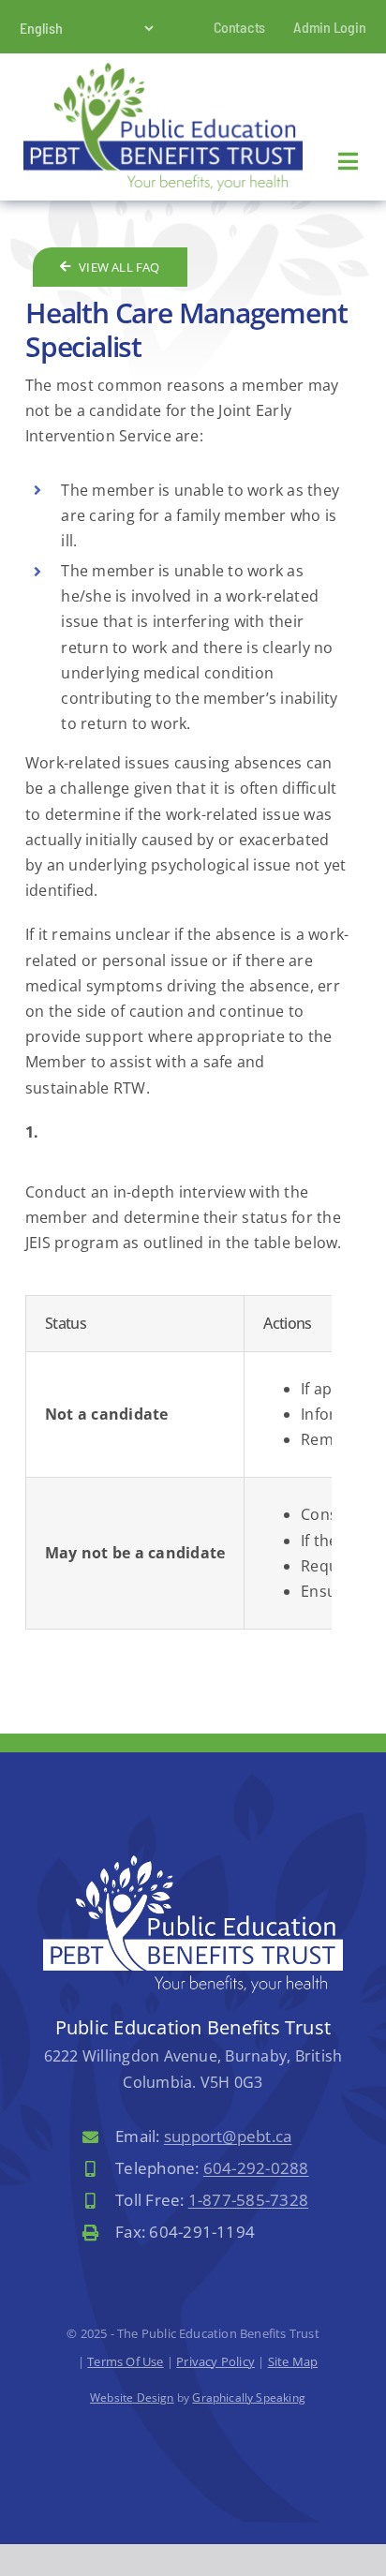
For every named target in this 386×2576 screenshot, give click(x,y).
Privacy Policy (215, 2361)
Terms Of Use (125, 2361)
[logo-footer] (193, 1863)
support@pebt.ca (228, 2136)
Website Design (132, 2397)
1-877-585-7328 (248, 2200)
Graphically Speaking (249, 2397)
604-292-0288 (256, 2168)
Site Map (293, 2361)
